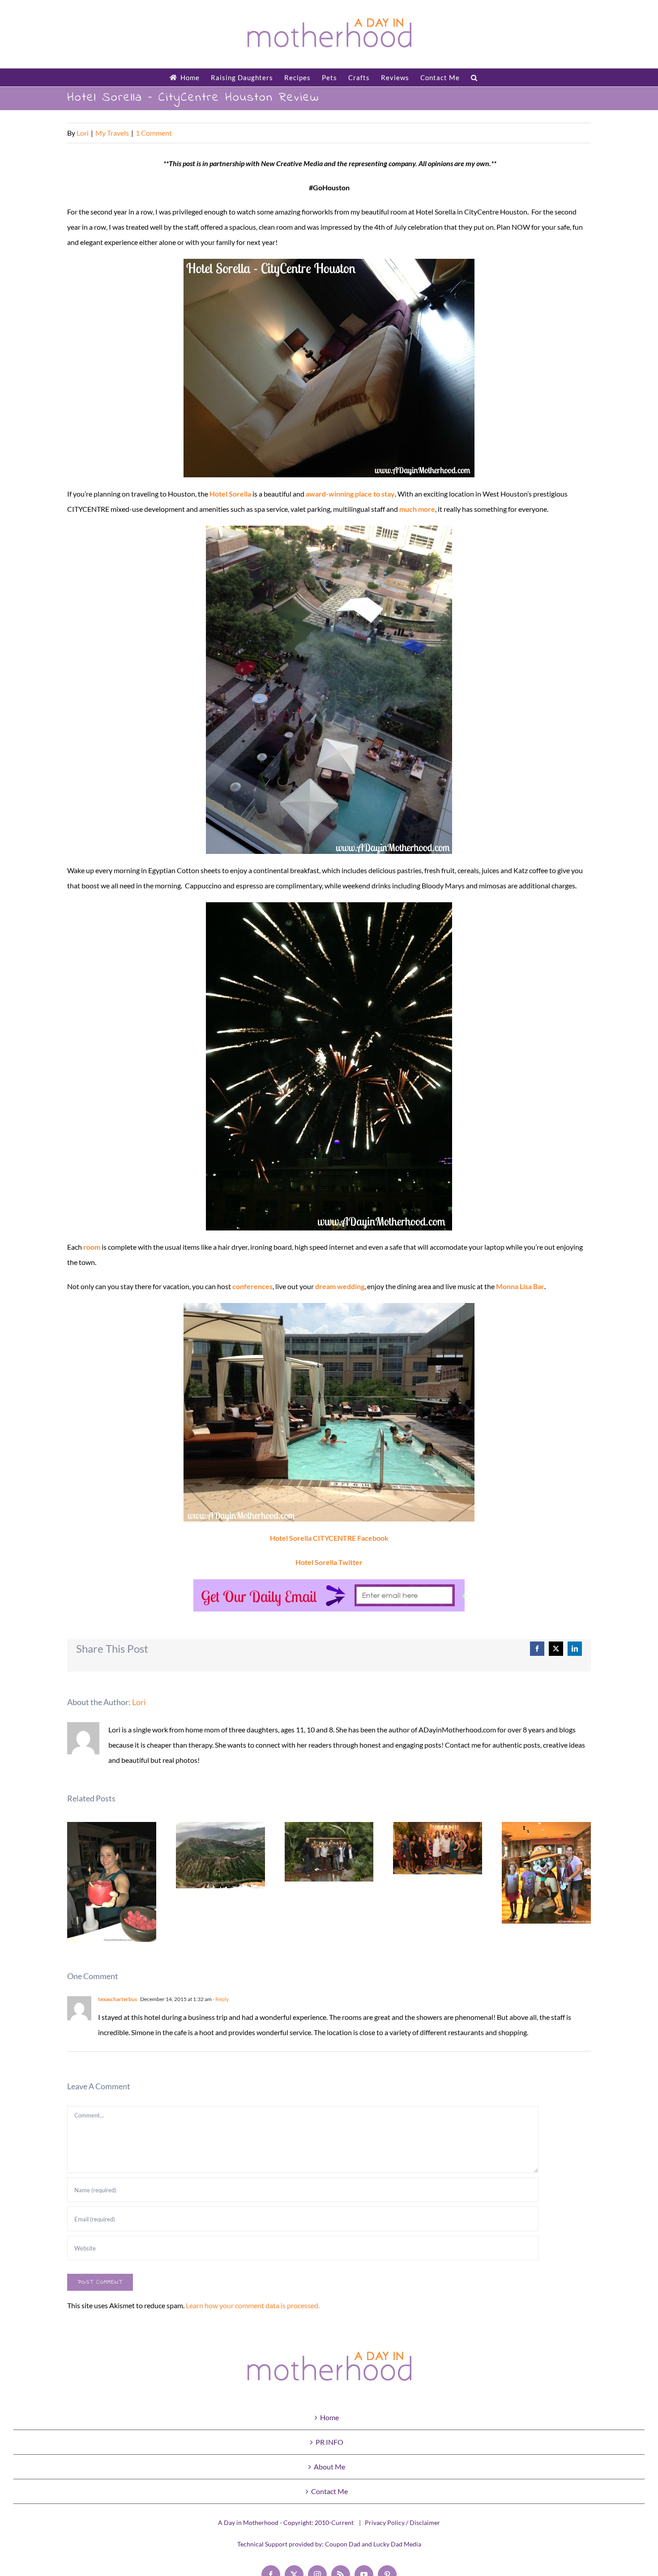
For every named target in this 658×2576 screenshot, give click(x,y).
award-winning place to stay (350, 494)
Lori (83, 133)
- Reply (220, 1999)
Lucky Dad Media (397, 2544)
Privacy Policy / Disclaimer (402, 2522)
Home (329, 2417)
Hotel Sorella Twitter (329, 1562)
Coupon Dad (343, 2544)
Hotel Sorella (230, 494)
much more (417, 509)
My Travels (112, 133)
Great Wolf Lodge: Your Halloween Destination (546, 1873)
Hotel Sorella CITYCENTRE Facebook (329, 1538)
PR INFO (329, 2442)
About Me (329, 2467)
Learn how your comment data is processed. (253, 2305)
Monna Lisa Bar (520, 1286)
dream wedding (340, 1286)
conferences (252, 1286)
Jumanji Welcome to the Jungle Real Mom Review (329, 1852)
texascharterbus (117, 1999)
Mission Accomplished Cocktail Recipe (112, 1882)
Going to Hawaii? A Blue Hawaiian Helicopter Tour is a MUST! (220, 1855)
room (92, 1247)
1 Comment (154, 133)
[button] (474, 77)
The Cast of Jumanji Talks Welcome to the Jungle (438, 1848)
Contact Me (329, 2491)
